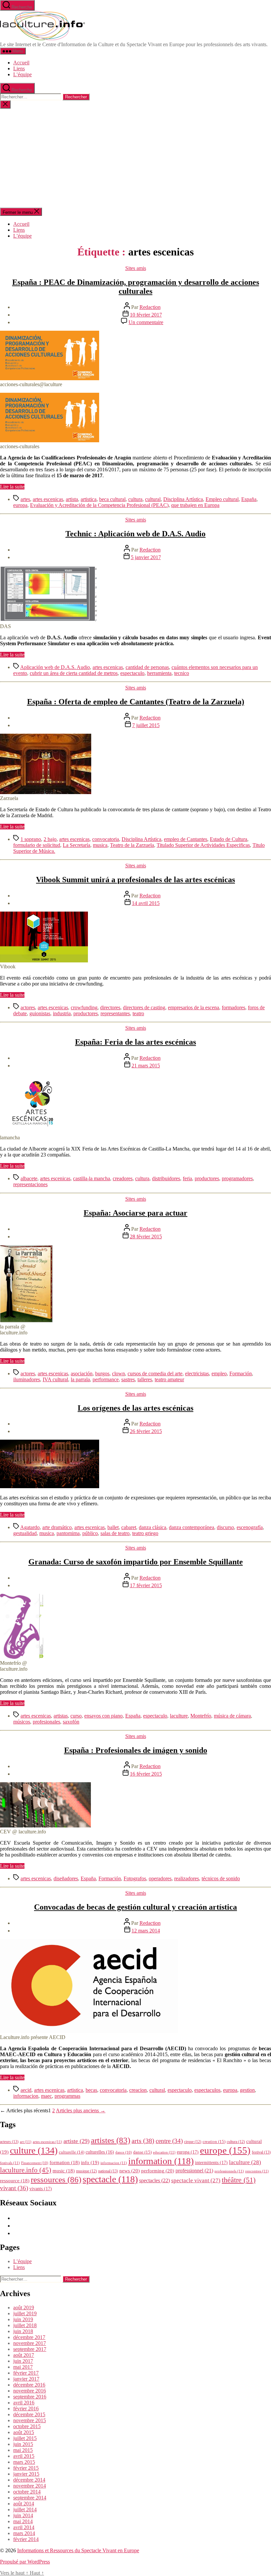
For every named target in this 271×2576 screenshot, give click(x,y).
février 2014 (26, 2539)
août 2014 (24, 2504)
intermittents (211, 2162)
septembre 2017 (30, 2349)
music (64, 2171)
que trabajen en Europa (195, 505)
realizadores (187, 1878)
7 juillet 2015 (146, 725)
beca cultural (112, 499)
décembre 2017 (29, 2337)
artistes (111, 2140)
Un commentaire (146, 322)
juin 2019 (23, 2319)
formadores (233, 1007)
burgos (102, 1373)
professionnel (194, 2171)
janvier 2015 (26, 2474)
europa (20, 505)
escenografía (250, 1527)
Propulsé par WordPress (25, 2562)
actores (28, 1007)
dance (124, 2152)
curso (76, 1716)
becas (91, 2090)
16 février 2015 (146, 1774)
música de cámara (232, 1716)
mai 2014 (23, 2521)
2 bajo (50, 839)
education (164, 2152)
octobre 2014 (27, 2492)
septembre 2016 (30, 2397)
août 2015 (24, 2432)
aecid (26, 2090)
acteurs (9, 2142)
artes (25, 499)
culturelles (100, 2152)
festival (261, 2152)
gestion (247, 2090)
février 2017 (26, 2373)
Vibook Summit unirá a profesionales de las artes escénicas (135, 880)
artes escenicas (48, 499)
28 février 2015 (146, 1237)
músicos (22, 1722)
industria (62, 1013)
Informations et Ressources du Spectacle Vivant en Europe (78, 2550)
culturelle (72, 2152)
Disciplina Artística (183, 499)
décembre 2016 (29, 2385)
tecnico (182, 673)
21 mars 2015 (146, 1066)
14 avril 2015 (146, 903)
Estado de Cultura (229, 839)
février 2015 (26, 2468)
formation (65, 2162)
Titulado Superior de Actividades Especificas (203, 845)
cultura (135, 499)
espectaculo (132, 673)
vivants (41, 2189)
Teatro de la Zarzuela (132, 845)
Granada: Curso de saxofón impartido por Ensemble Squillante (136, 1562)
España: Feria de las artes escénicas (135, 1042)
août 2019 (24, 2308)
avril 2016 (24, 2403)
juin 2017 (23, 2361)
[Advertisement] (135, 158)
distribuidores (166, 1178)
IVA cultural (55, 1379)
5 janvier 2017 (146, 557)
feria (187, 1178)
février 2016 (26, 2409)
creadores (123, 1178)
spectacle (110, 2179)
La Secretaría (77, 845)
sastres (128, 1379)
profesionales (46, 1722)
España (249, 499)
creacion (138, 2090)
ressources (56, 2179)
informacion (26, 2096)
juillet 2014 (25, 2509)
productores (86, 1013)
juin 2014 (23, 2515)
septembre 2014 (30, 2498)
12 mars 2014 (146, 1931)
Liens (19, 68)
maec (46, 2096)
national (108, 2171)
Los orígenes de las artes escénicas (135, 1408)
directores (110, 1007)
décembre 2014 (29, 2480)
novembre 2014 (30, 2486)
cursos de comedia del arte (155, 1373)
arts (143, 2141)
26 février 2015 (146, 1431)
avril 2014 (24, 2527)
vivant (14, 2188)
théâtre (239, 2180)
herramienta (159, 673)
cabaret (129, 1527)
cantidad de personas (147, 667)
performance (106, 1379)
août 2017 (24, 2355)
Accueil (21, 63)
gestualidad (25, 1533)
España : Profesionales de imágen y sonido (136, 1750)
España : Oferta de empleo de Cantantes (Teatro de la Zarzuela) (136, 702)
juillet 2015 (25, 2438)
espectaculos (207, 2090)
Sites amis (136, 268)
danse (142, 2152)
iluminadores (27, 1379)
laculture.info (26, 2170)
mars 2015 (24, 2462)
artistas (61, 1716)
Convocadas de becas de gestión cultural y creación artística (135, 1907)
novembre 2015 (30, 2420)
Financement (35, 2163)
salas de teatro (115, 1533)
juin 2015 (23, 2444)
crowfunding (84, 1007)
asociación (82, 1373)
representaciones (30, 1184)
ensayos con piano (103, 1716)
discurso (225, 1527)
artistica (89, 499)
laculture (179, 1716)
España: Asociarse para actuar (135, 1213)
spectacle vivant (196, 2180)
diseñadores (66, 1878)
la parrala (80, 1379)
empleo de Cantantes (186, 839)
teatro (138, 1013)
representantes (115, 1013)
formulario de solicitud (37, 845)
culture (34, 2150)
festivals (10, 2163)
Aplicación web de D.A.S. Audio (55, 667)
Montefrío (201, 1716)
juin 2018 (23, 2331)
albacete (29, 1178)
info (90, 2162)
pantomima (68, 1533)
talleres (145, 1379)
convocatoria (106, 839)
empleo (219, 1373)
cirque (193, 2142)
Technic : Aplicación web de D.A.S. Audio (135, 534)
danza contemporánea (192, 1527)
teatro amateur (169, 1379)
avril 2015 (24, 2456)
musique (86, 2171)
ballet (113, 1527)
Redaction (150, 307)
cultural (153, 499)
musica (100, 845)
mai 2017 (23, 2367)
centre (169, 2141)
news (130, 2171)
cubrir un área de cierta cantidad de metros (74, 673)
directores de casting (144, 1007)
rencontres (257, 2171)
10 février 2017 (146, 315)
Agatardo (30, 1527)
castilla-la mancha (92, 1178)
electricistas (197, 1373)
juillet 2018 (25, 2325)
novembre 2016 (30, 2391)
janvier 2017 (26, 2379)
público (90, 1533)
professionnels (229, 2171)
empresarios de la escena (194, 1007)
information (161, 2161)
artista (72, 499)
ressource (15, 2181)
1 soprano (31, 839)
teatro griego (145, 1533)
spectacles (155, 2180)
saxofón (71, 1722)
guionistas (40, 1013)
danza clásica (153, 1527)
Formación (241, 1373)
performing (158, 2171)
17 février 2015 (146, 1585)
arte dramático (57, 1527)
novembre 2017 (30, 2343)
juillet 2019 (25, 2313)
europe (225, 2150)
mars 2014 (24, 2533)
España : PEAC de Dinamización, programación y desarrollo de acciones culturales (136, 287)
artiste (77, 2141)
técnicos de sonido (221, 1878)
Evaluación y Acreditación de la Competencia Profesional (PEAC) (99, 505)
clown (118, 1373)
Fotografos (135, 1878)
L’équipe (22, 74)
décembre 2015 (29, 2414)
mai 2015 (23, 2450)
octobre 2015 (27, 2426)
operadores (160, 1878)
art (26, 2142)
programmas (67, 2096)
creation (214, 2141)
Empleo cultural (222, 499)
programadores (237, 1178)
